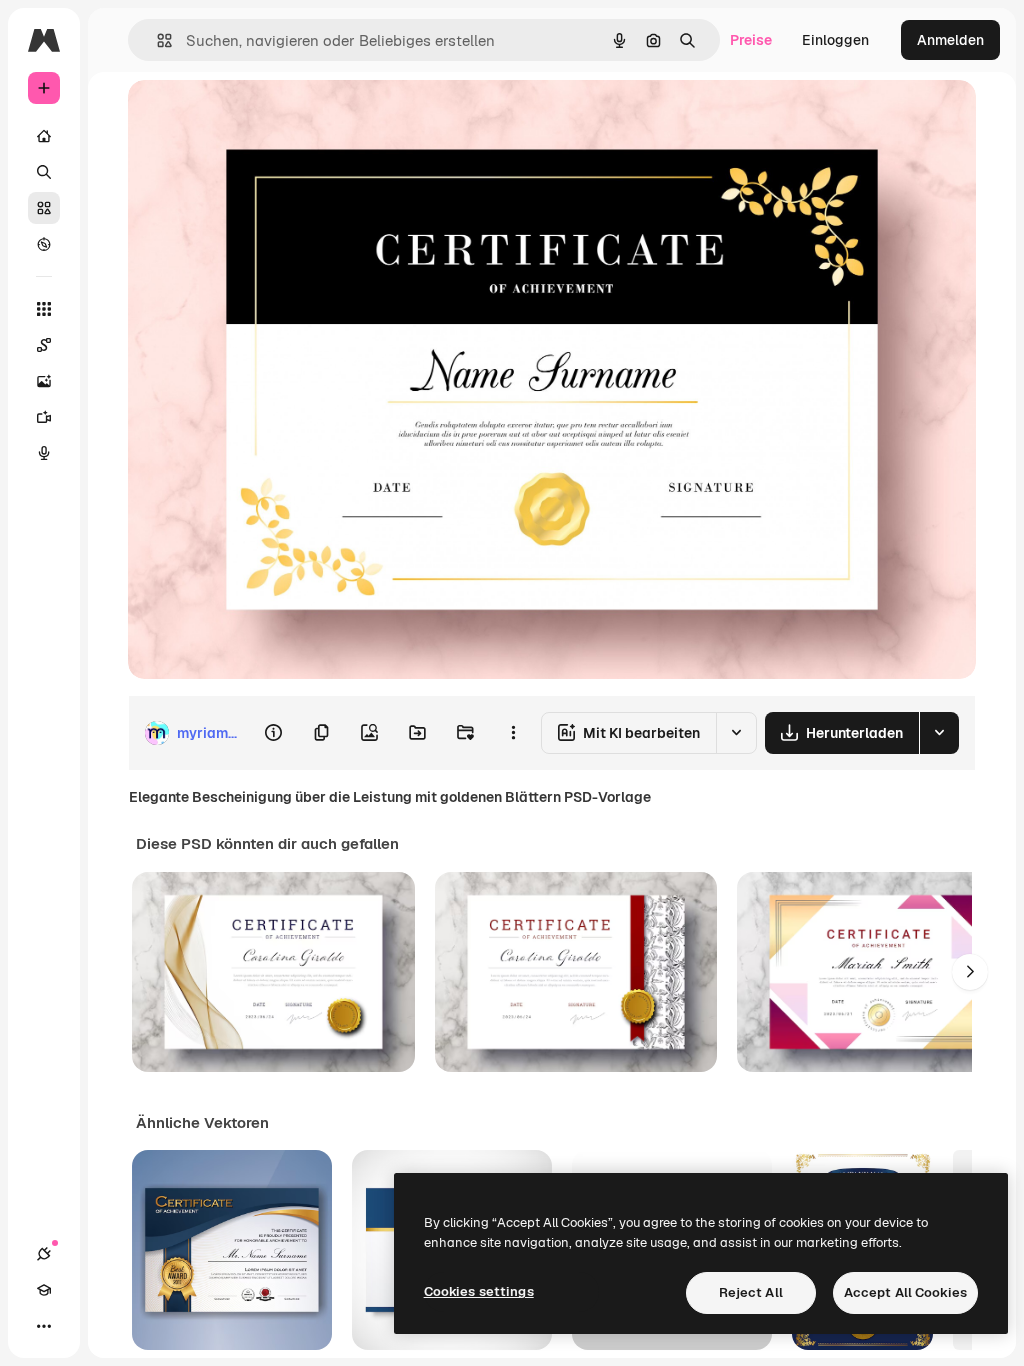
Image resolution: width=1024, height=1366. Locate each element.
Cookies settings (479, 1291)
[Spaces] (44, 345)
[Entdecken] (44, 244)
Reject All (751, 1292)
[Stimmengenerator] (44, 453)
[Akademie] (44, 1290)
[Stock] (44, 208)
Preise (751, 40)
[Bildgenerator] (44, 381)
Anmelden (950, 40)
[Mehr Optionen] (513, 733)
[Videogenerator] (44, 417)
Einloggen (835, 40)
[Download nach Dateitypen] (939, 733)
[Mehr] (44, 1326)
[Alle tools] (44, 309)
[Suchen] (44, 172)
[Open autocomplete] (156, 40)
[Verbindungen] (44, 1254)
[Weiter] (970, 972)
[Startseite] (44, 136)
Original (256, 117)
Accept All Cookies (905, 1292)
